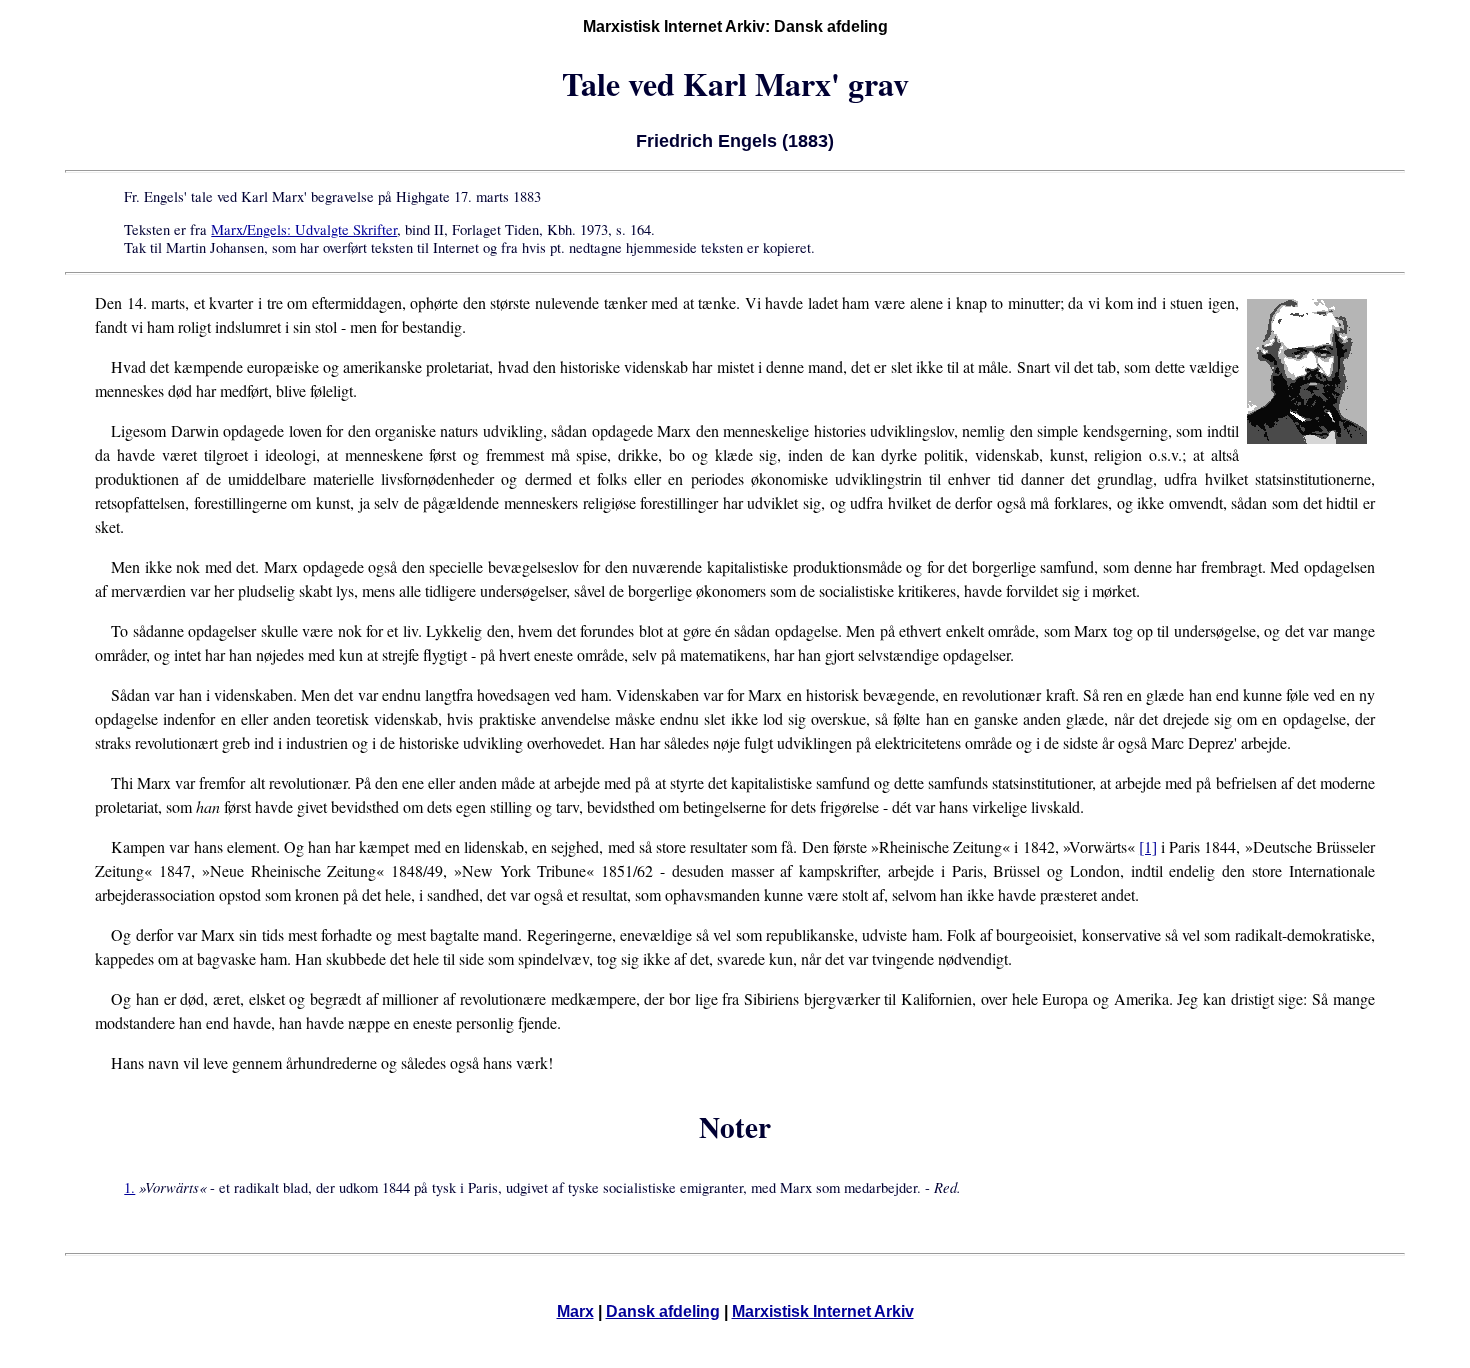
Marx (575, 1311)
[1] (1148, 846)
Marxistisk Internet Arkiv (823, 1311)
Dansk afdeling (663, 1311)
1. (129, 1187)
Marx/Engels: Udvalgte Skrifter (304, 229)
